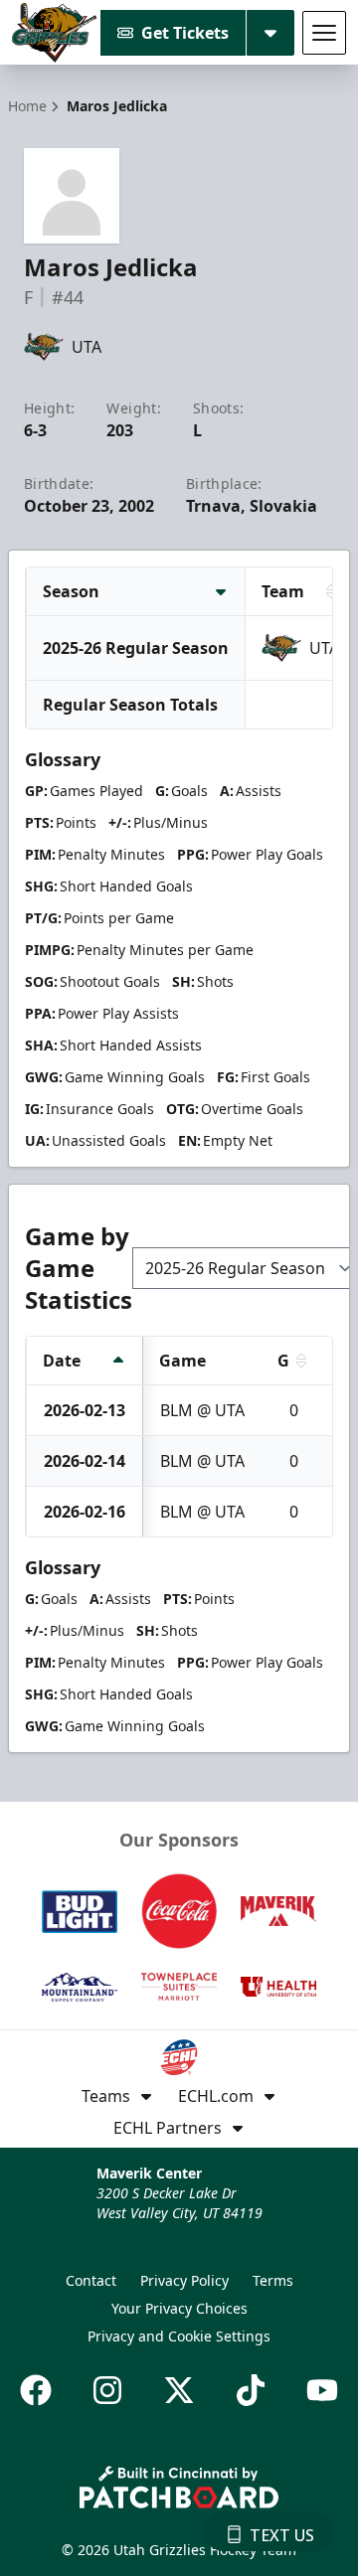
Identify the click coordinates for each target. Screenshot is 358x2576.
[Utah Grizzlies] (54, 33)
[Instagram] (107, 2390)
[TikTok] (251, 2390)
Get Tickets (185, 33)
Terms (273, 2280)
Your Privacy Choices (179, 2308)
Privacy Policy (184, 2280)
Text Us (282, 2535)
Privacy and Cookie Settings (179, 2336)
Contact (91, 2280)
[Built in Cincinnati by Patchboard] (179, 2487)
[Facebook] (36, 2390)
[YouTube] (322, 2390)
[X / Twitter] (179, 2390)
